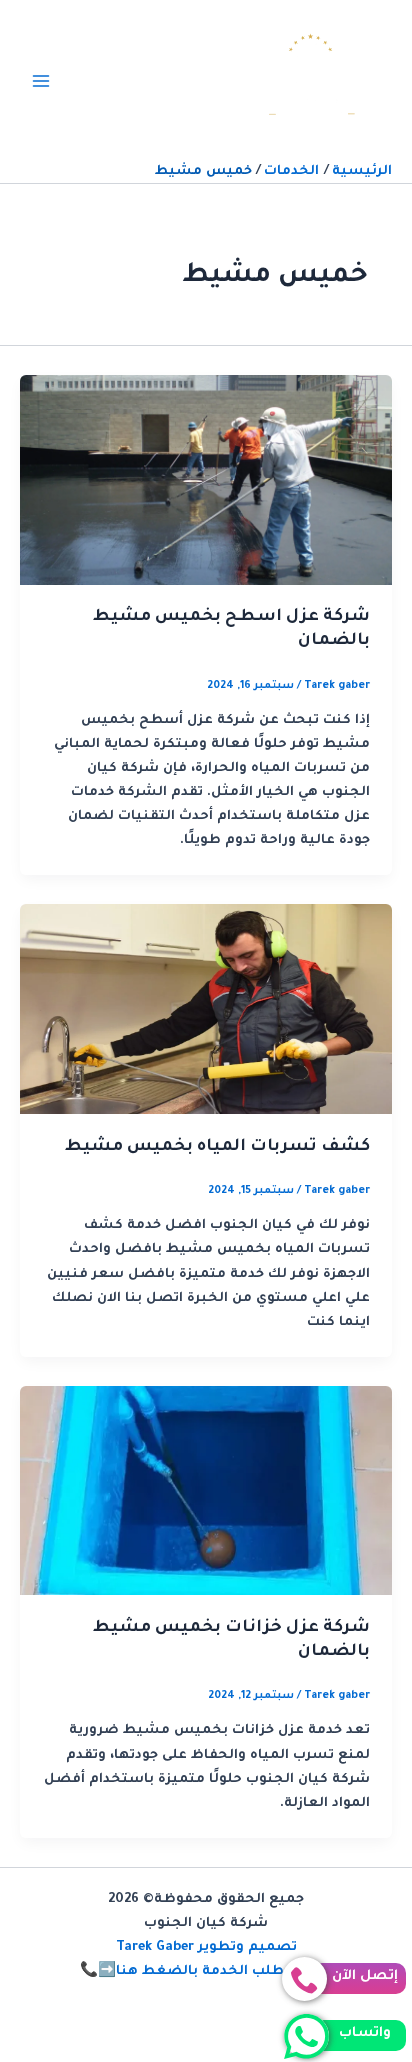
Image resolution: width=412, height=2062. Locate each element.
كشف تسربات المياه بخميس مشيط (217, 1147)
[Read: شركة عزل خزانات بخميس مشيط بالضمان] (206, 1492)
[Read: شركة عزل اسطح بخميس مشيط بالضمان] (206, 481)
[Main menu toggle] (41, 81)
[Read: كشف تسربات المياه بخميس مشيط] (206, 1010)
